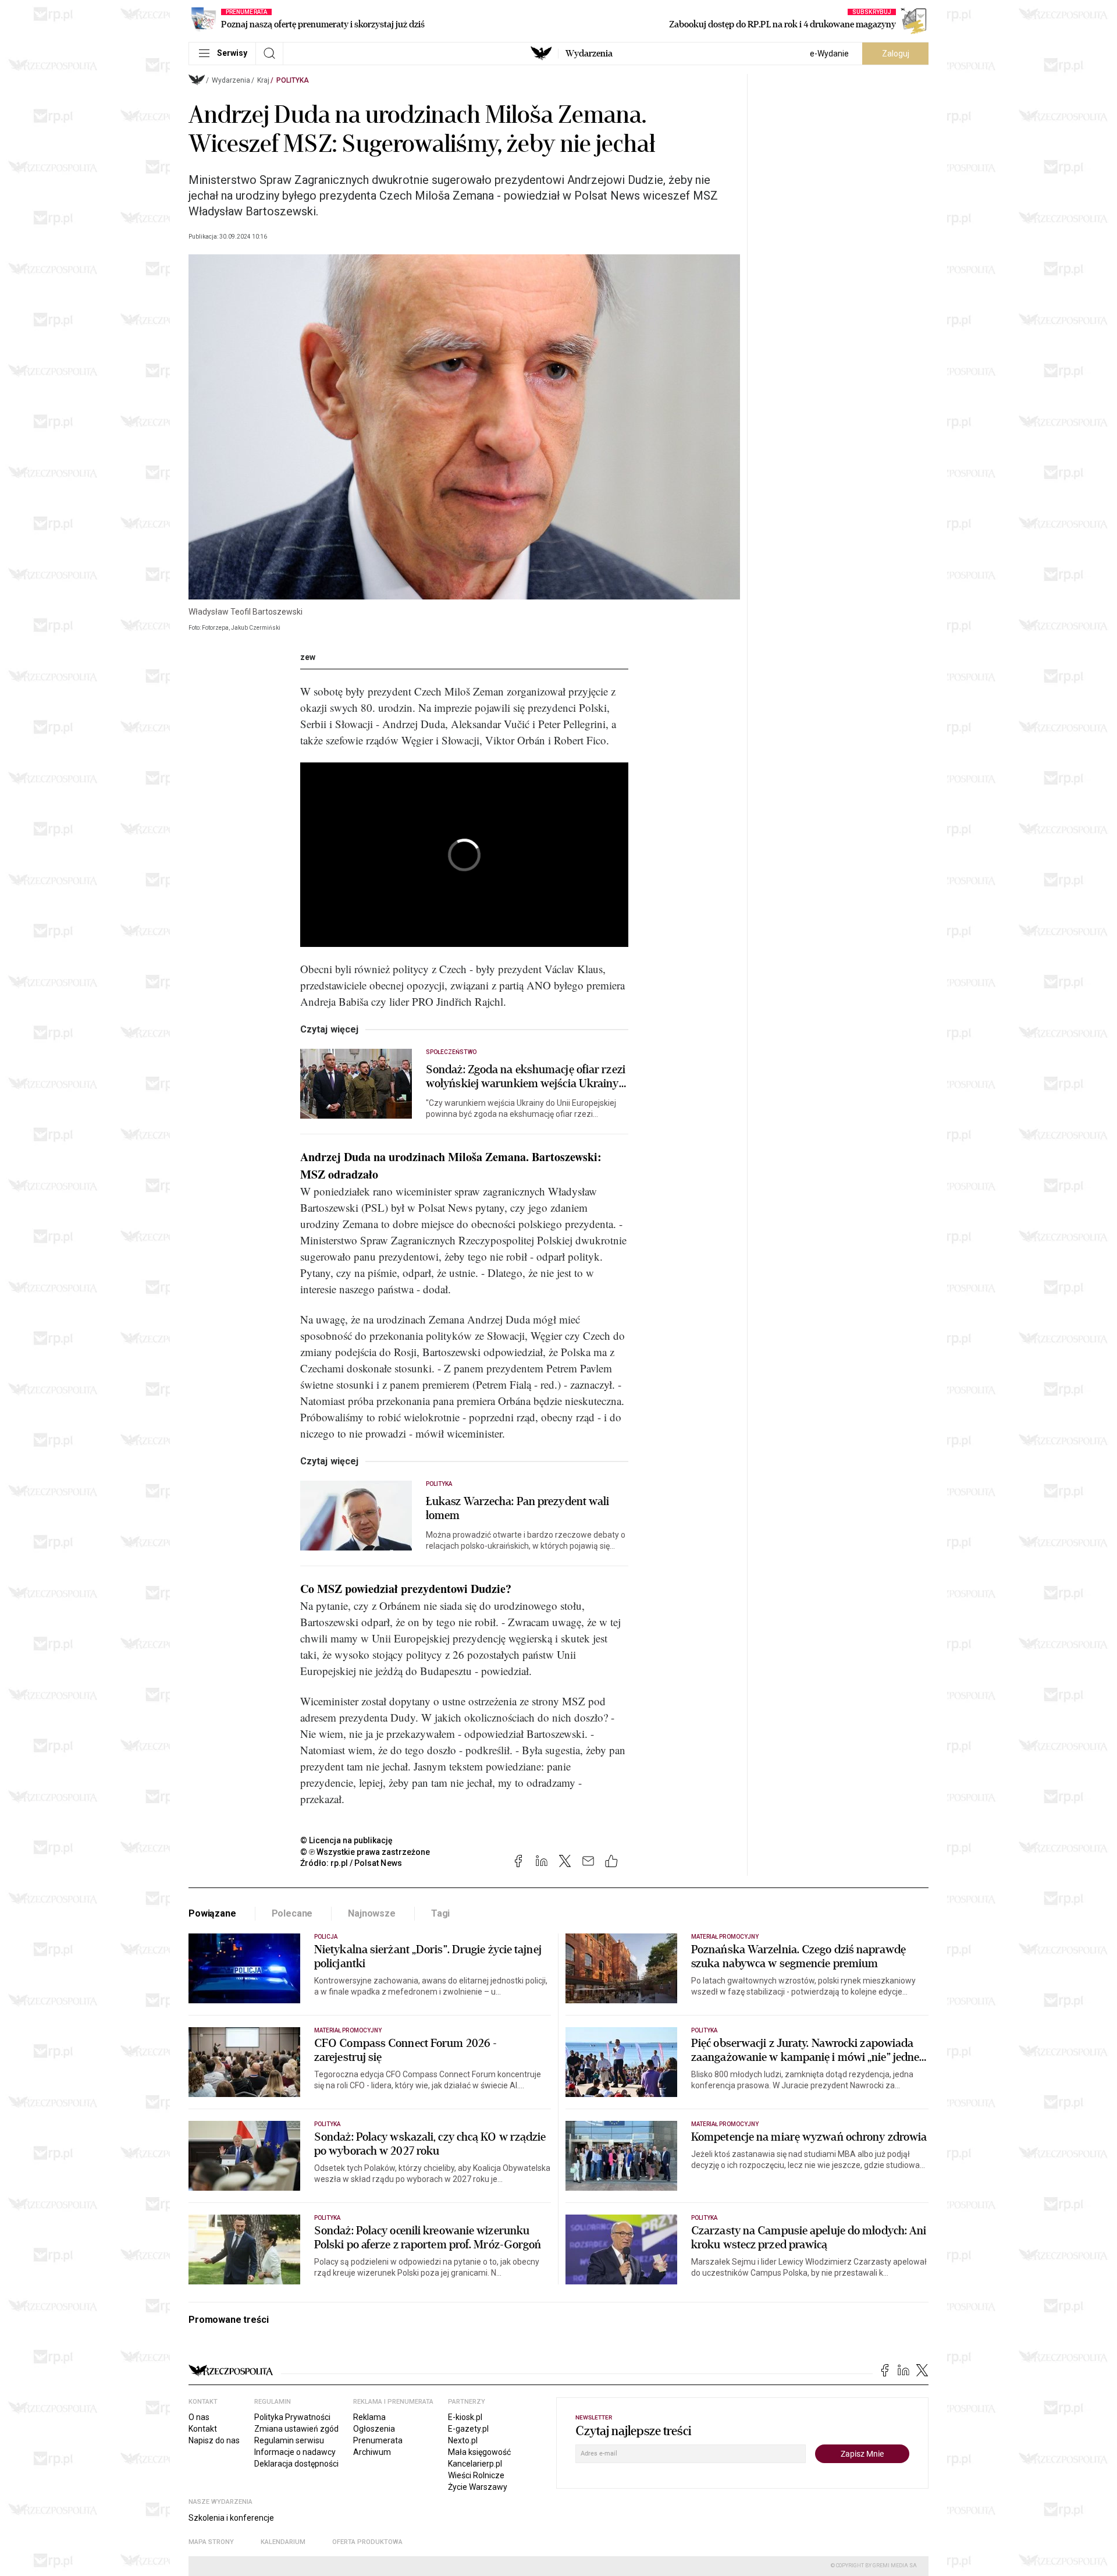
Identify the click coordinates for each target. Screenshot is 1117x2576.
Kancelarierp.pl (475, 2464)
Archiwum (372, 2452)
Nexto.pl (463, 2440)
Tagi (440, 1913)
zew (308, 657)
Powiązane (212, 1913)
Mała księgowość (479, 2452)
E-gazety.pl (468, 2429)
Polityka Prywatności (292, 2417)
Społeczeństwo (451, 1052)
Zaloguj (896, 54)
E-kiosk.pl (465, 2417)
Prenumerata (378, 2440)
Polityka (293, 80)
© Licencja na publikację (347, 1840)
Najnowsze (372, 1913)
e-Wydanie (829, 54)
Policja (326, 1937)
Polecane (292, 1913)
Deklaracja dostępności (296, 2464)
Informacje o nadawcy (295, 2452)
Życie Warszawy (478, 2487)
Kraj (263, 80)
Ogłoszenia (374, 2429)
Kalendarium (283, 2542)
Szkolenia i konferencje (231, 2518)
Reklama (369, 2417)
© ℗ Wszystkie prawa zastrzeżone (365, 1852)
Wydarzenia (589, 54)
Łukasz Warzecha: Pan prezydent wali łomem (518, 1509)
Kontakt (203, 2429)
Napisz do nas (214, 2440)
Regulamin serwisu (289, 2440)
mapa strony (211, 2542)
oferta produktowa (367, 2542)
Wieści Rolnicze (476, 2475)
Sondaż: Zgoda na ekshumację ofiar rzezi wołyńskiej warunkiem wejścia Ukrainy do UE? (526, 1077)
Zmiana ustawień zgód (296, 2429)
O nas (199, 2417)
